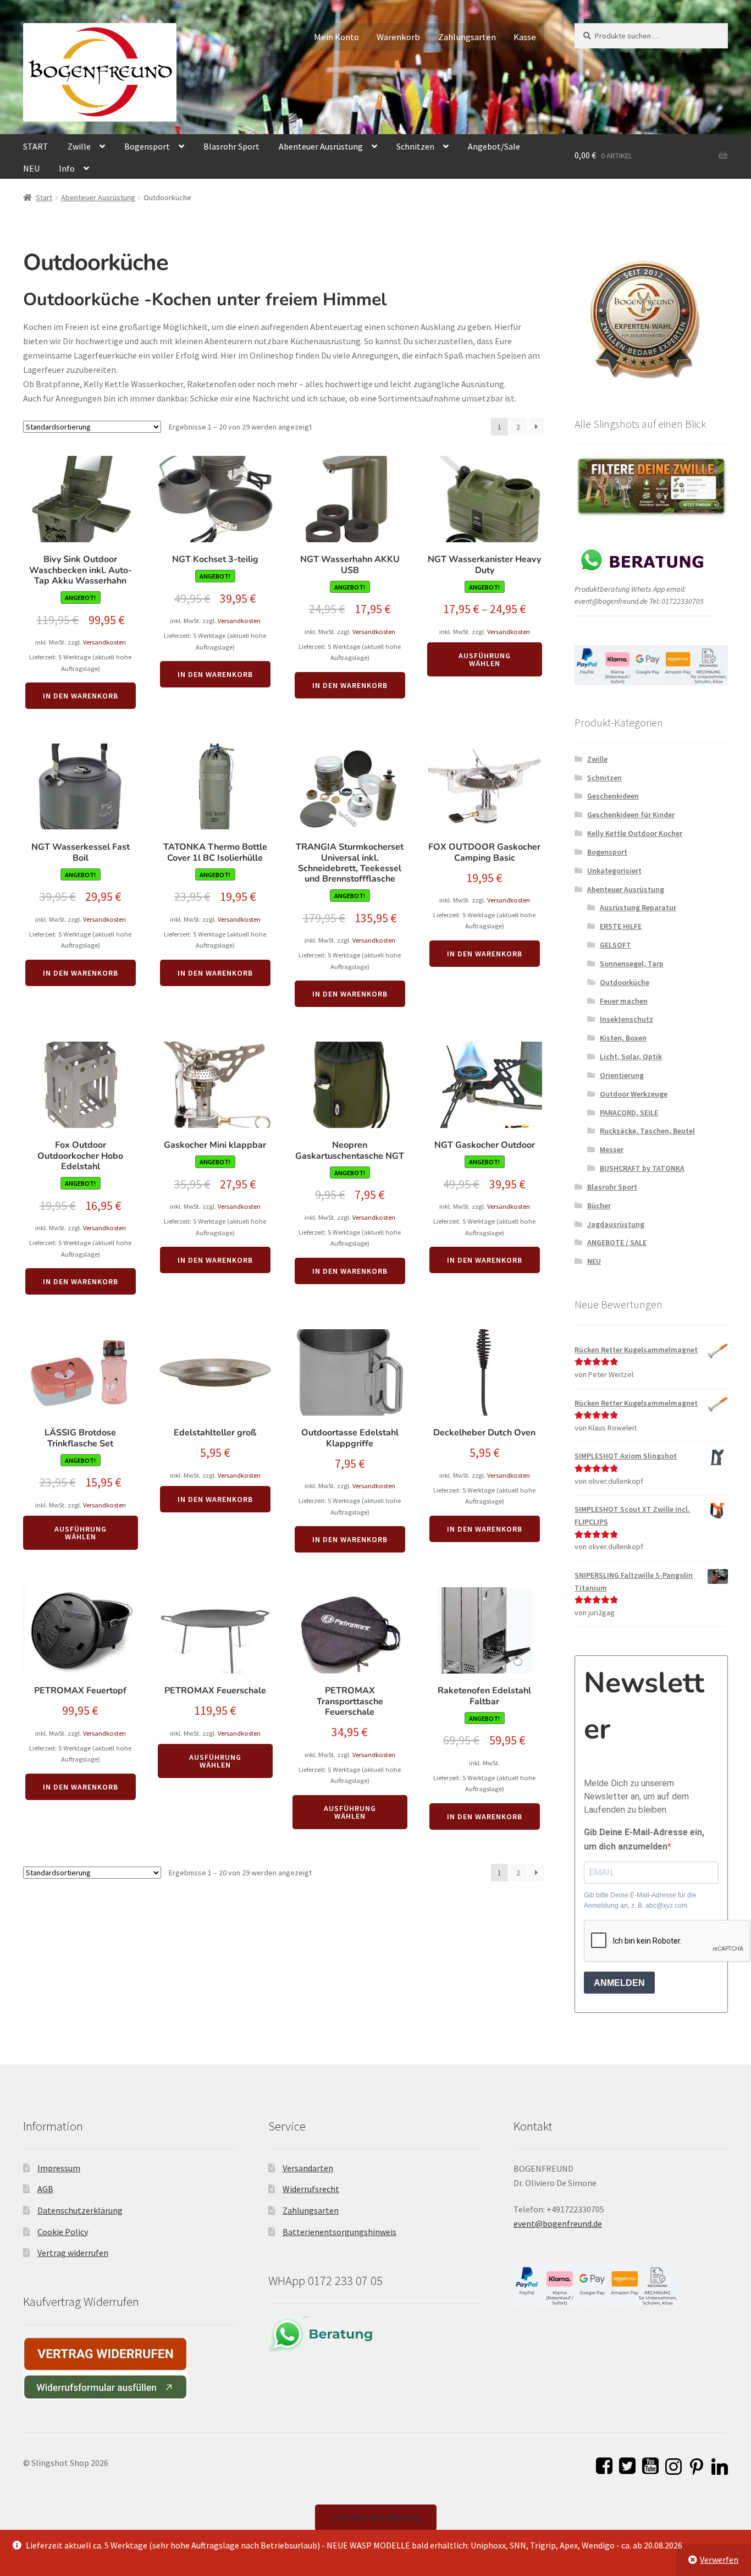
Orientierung (622, 1075)
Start (44, 197)
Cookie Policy (63, 2232)
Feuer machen (624, 1001)
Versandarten (308, 2168)
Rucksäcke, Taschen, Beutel (647, 1131)
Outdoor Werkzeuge (634, 1094)
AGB (45, 2189)
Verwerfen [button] (719, 2560)
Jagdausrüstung (616, 1224)
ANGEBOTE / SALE (617, 1242)
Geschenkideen (613, 796)
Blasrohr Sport (231, 146)
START (36, 146)
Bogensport (147, 146)
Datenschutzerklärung (80, 2210)
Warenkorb (398, 37)
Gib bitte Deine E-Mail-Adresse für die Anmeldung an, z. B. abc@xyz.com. (640, 1900)
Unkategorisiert (614, 871)
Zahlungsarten (467, 37)
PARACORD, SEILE (629, 1113)
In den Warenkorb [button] (81, 696)
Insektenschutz (626, 1019)
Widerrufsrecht (311, 2189)
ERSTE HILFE (621, 926)
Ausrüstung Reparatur (638, 907)
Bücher (599, 1206)
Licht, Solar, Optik (631, 1056)
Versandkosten (104, 642)
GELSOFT (615, 945)
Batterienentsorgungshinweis (339, 2232)
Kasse (525, 37)
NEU (31, 168)
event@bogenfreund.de (558, 2223)
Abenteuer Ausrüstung (321, 146)
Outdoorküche (625, 982)
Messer (612, 1149)
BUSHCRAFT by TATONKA (642, 1168)
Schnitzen (415, 146)
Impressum (59, 2168)
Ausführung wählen (485, 659)
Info (67, 168)
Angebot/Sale (494, 146)
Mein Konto (336, 37)
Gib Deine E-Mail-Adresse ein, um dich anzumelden (644, 1839)
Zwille (79, 146)
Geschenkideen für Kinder (631, 814)
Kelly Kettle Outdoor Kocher (635, 833)
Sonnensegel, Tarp (632, 964)
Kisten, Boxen (623, 1038)
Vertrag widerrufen (73, 2253)
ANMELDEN (619, 1983)
